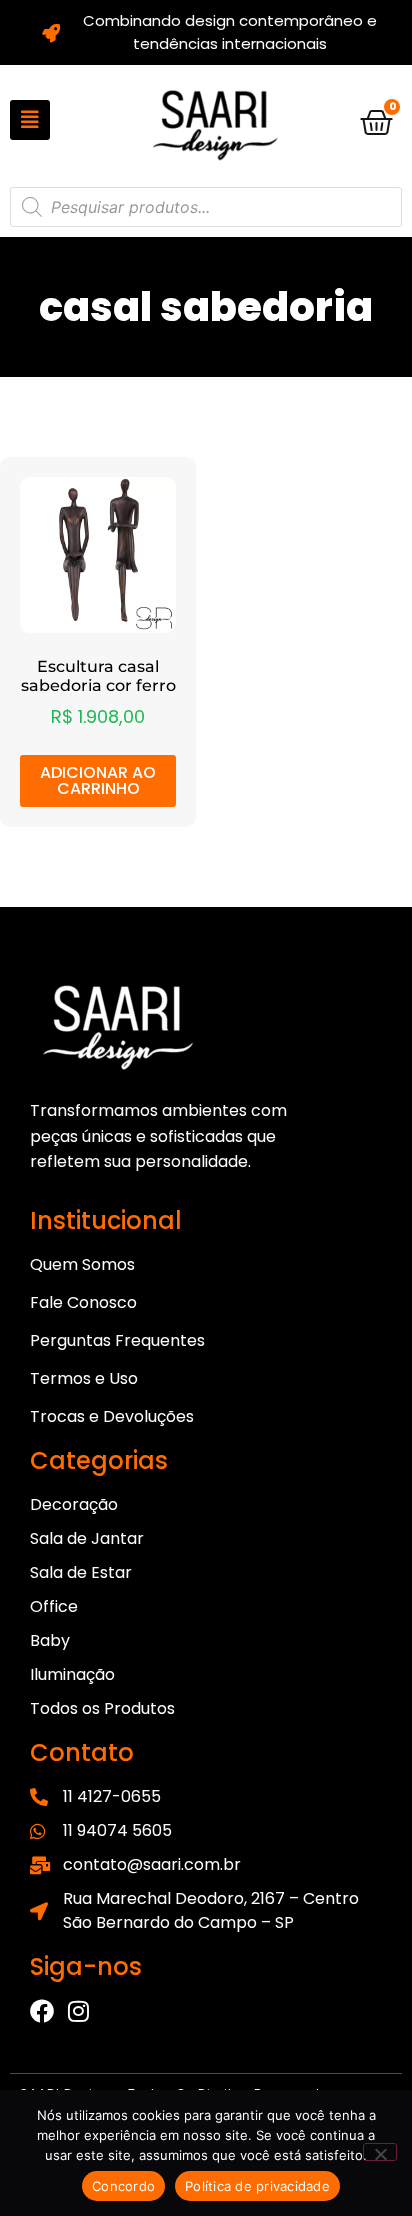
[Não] (380, 2152)
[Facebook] (42, 2011)
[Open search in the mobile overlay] (206, 207)
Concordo (123, 2186)
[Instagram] (78, 2011)
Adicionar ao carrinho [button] (98, 780)
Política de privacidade (257, 2186)
